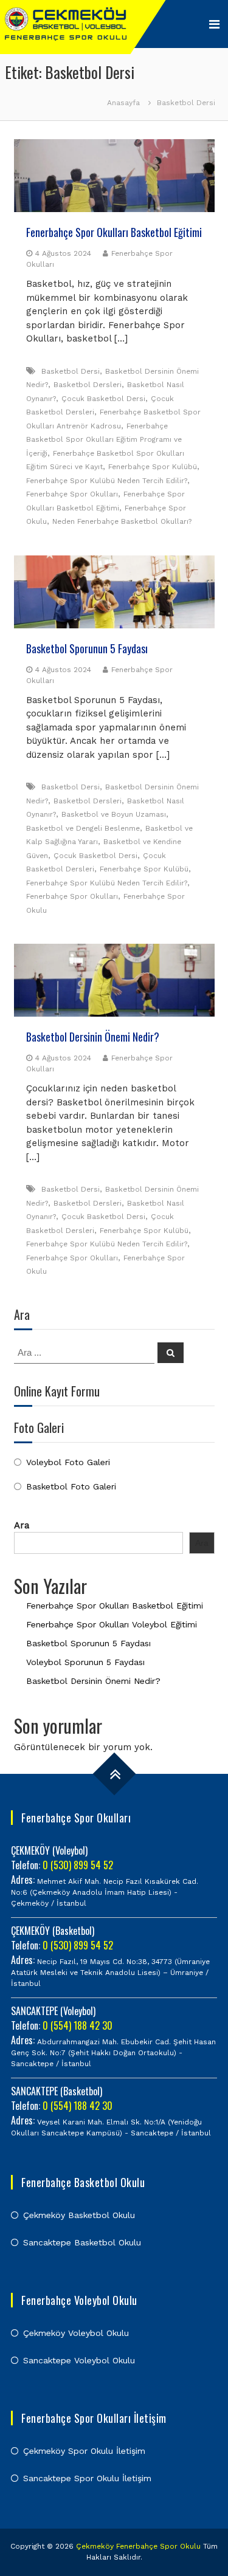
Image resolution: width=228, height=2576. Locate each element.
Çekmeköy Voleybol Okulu (76, 2333)
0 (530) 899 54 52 (78, 1865)
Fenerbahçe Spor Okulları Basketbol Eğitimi (114, 232)
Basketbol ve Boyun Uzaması (114, 814)
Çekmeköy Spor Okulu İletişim (84, 2451)
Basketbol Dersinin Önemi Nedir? (93, 1037)
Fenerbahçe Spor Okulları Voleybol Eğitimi (112, 1624)
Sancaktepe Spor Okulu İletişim (87, 2478)
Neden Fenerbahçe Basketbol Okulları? (122, 521)
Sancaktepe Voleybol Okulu (79, 2360)
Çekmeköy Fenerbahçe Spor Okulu (138, 2546)
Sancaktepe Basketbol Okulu (82, 2242)
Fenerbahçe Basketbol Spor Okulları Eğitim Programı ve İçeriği (104, 440)
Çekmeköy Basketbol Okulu (79, 2215)
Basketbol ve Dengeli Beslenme (83, 828)
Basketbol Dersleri (88, 385)
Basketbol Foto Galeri (71, 1486)
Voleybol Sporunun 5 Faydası (85, 1662)
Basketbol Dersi (71, 371)
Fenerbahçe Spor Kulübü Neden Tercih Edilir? (107, 481)
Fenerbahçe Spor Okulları (72, 494)
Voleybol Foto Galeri (68, 1462)
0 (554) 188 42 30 (78, 2025)
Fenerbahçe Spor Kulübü (153, 467)
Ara (22, 1525)
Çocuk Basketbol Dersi (103, 399)
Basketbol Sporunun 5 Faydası (87, 648)
